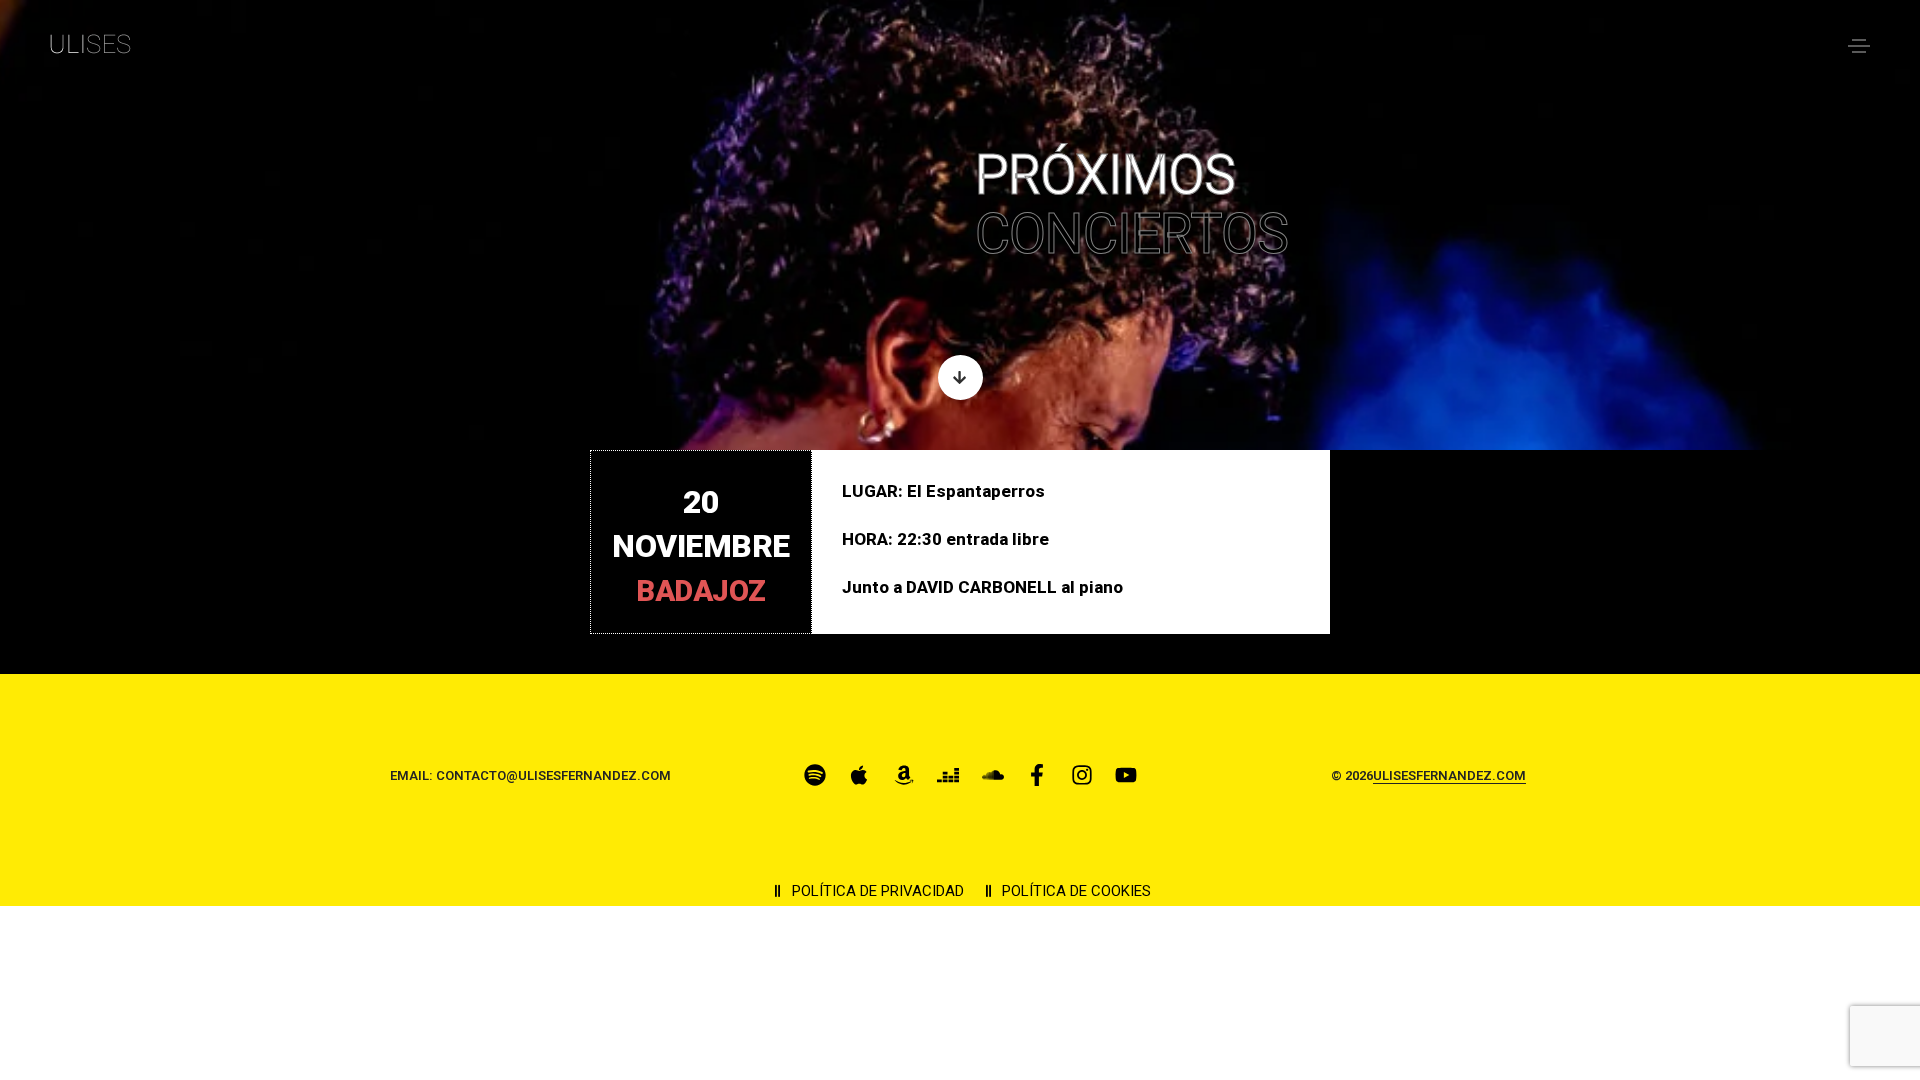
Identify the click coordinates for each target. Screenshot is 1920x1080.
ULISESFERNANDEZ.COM (1449, 775)
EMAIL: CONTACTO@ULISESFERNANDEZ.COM (530, 775)
